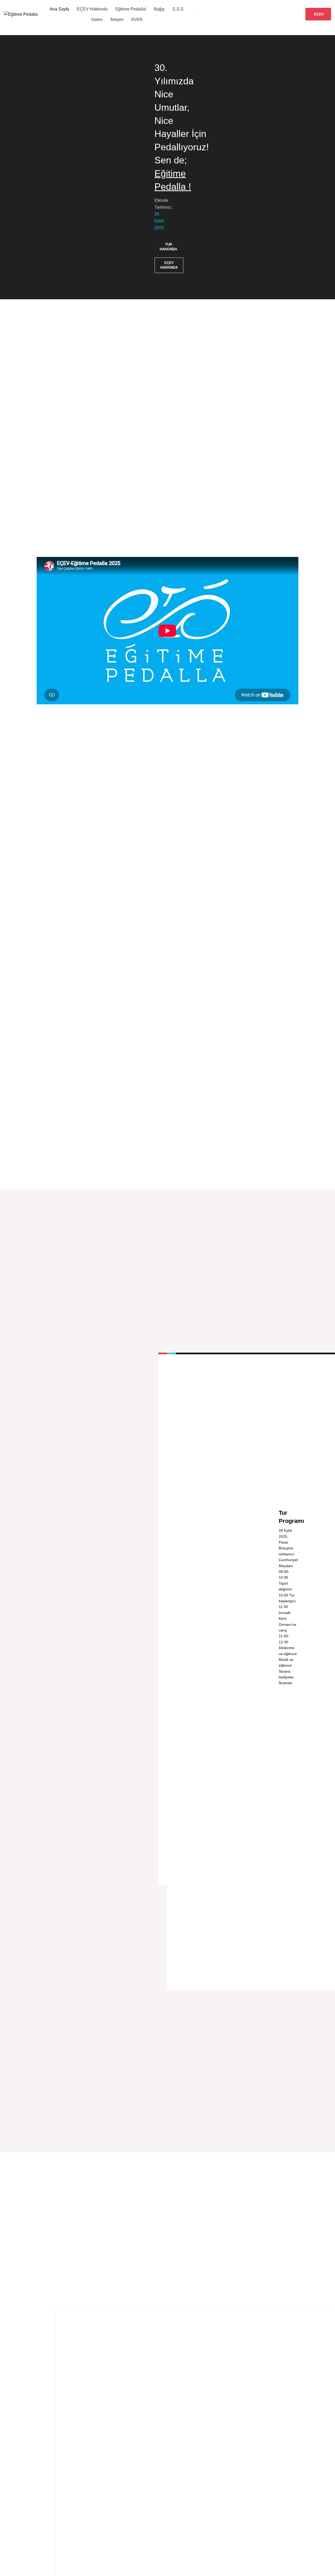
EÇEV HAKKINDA (169, 265)
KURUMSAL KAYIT (277, 14)
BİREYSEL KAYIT (224, 14)
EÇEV (319, 14)
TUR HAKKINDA (168, 247)
